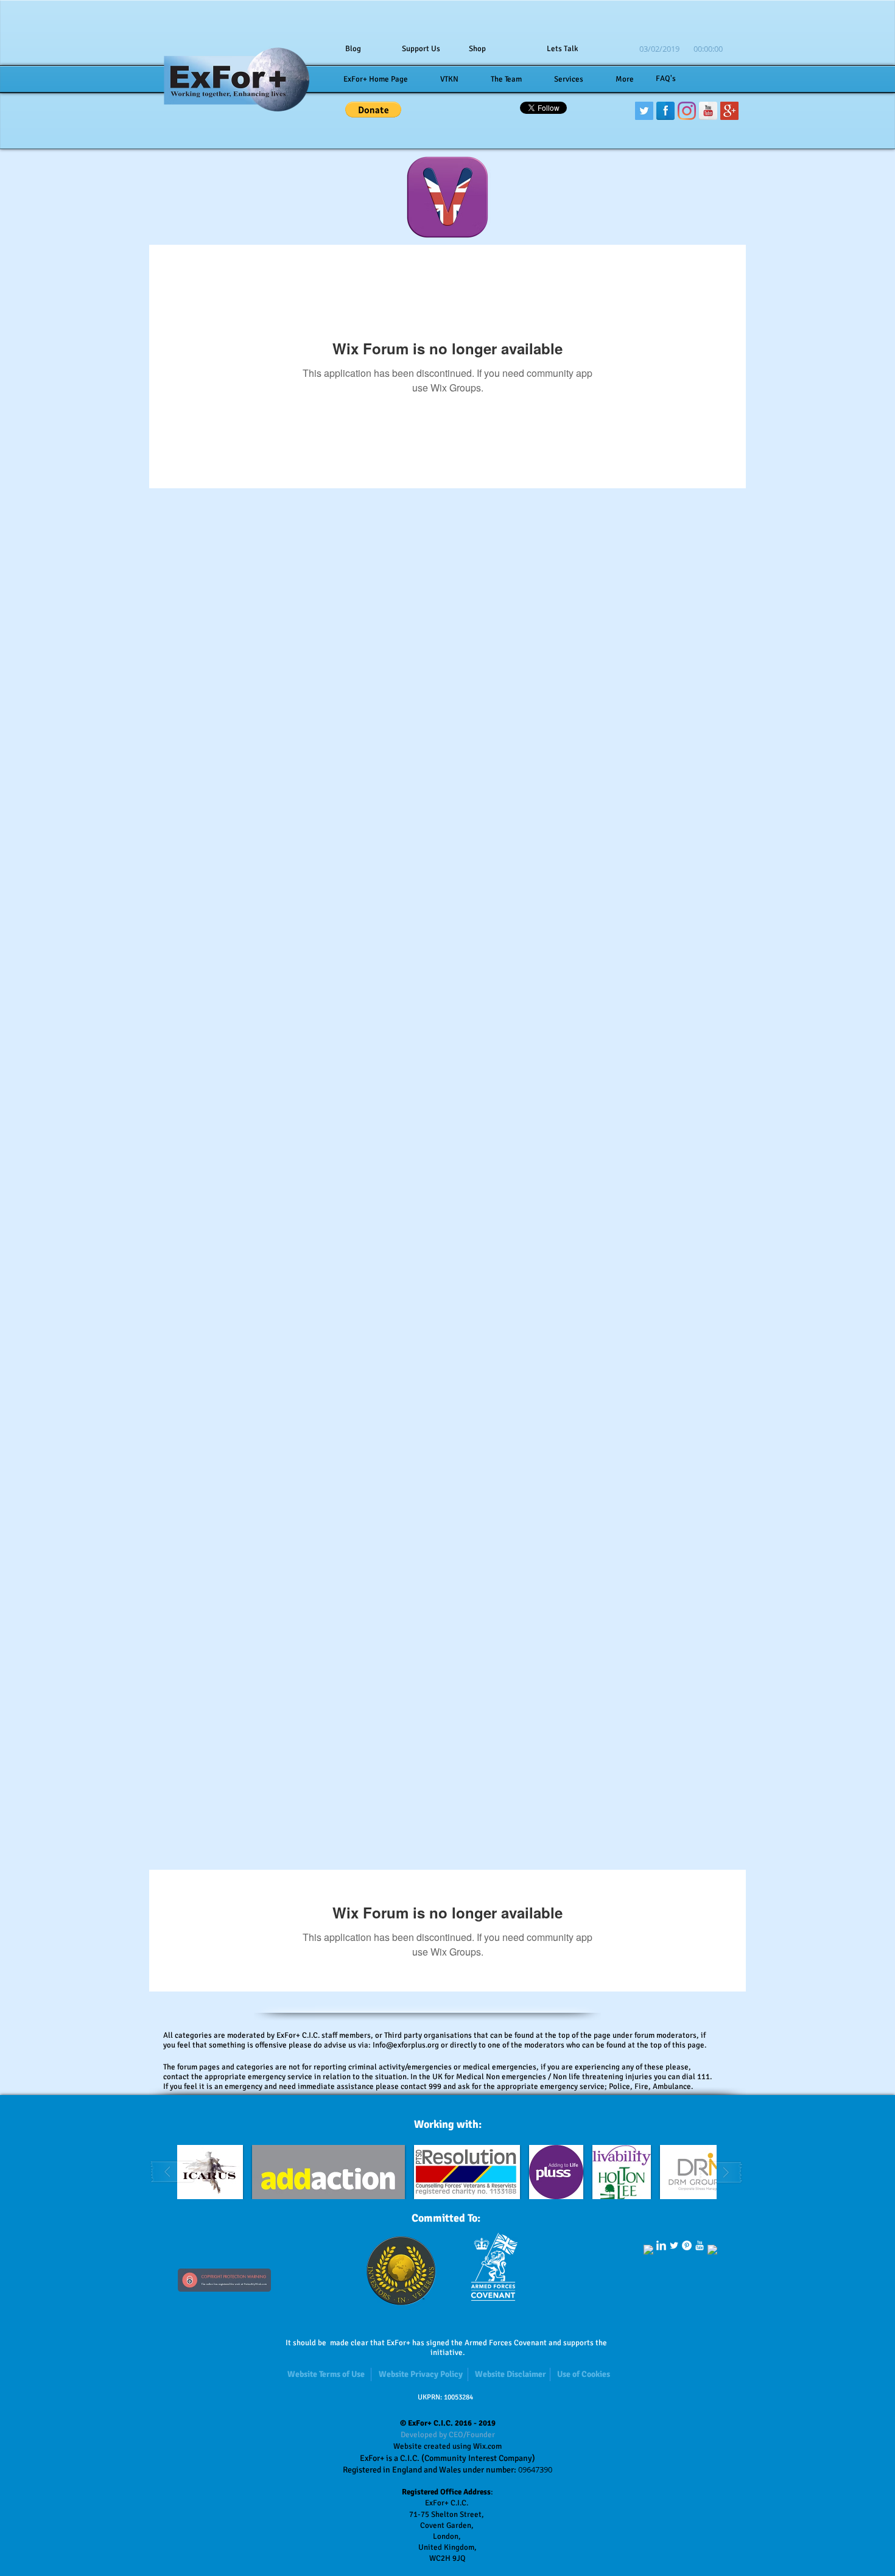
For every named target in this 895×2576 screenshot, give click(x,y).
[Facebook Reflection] (665, 111)
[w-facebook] (648, 2250)
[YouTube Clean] (700, 2245)
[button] (373, 110)
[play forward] (721, 2172)
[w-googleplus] (712, 2250)
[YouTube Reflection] (708, 111)
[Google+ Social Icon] (729, 111)
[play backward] (173, 2172)
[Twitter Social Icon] (644, 111)
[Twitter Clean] (674, 2245)
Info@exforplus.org (406, 2045)
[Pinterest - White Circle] (687, 2245)
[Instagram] (687, 111)
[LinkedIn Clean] (661, 2245)
